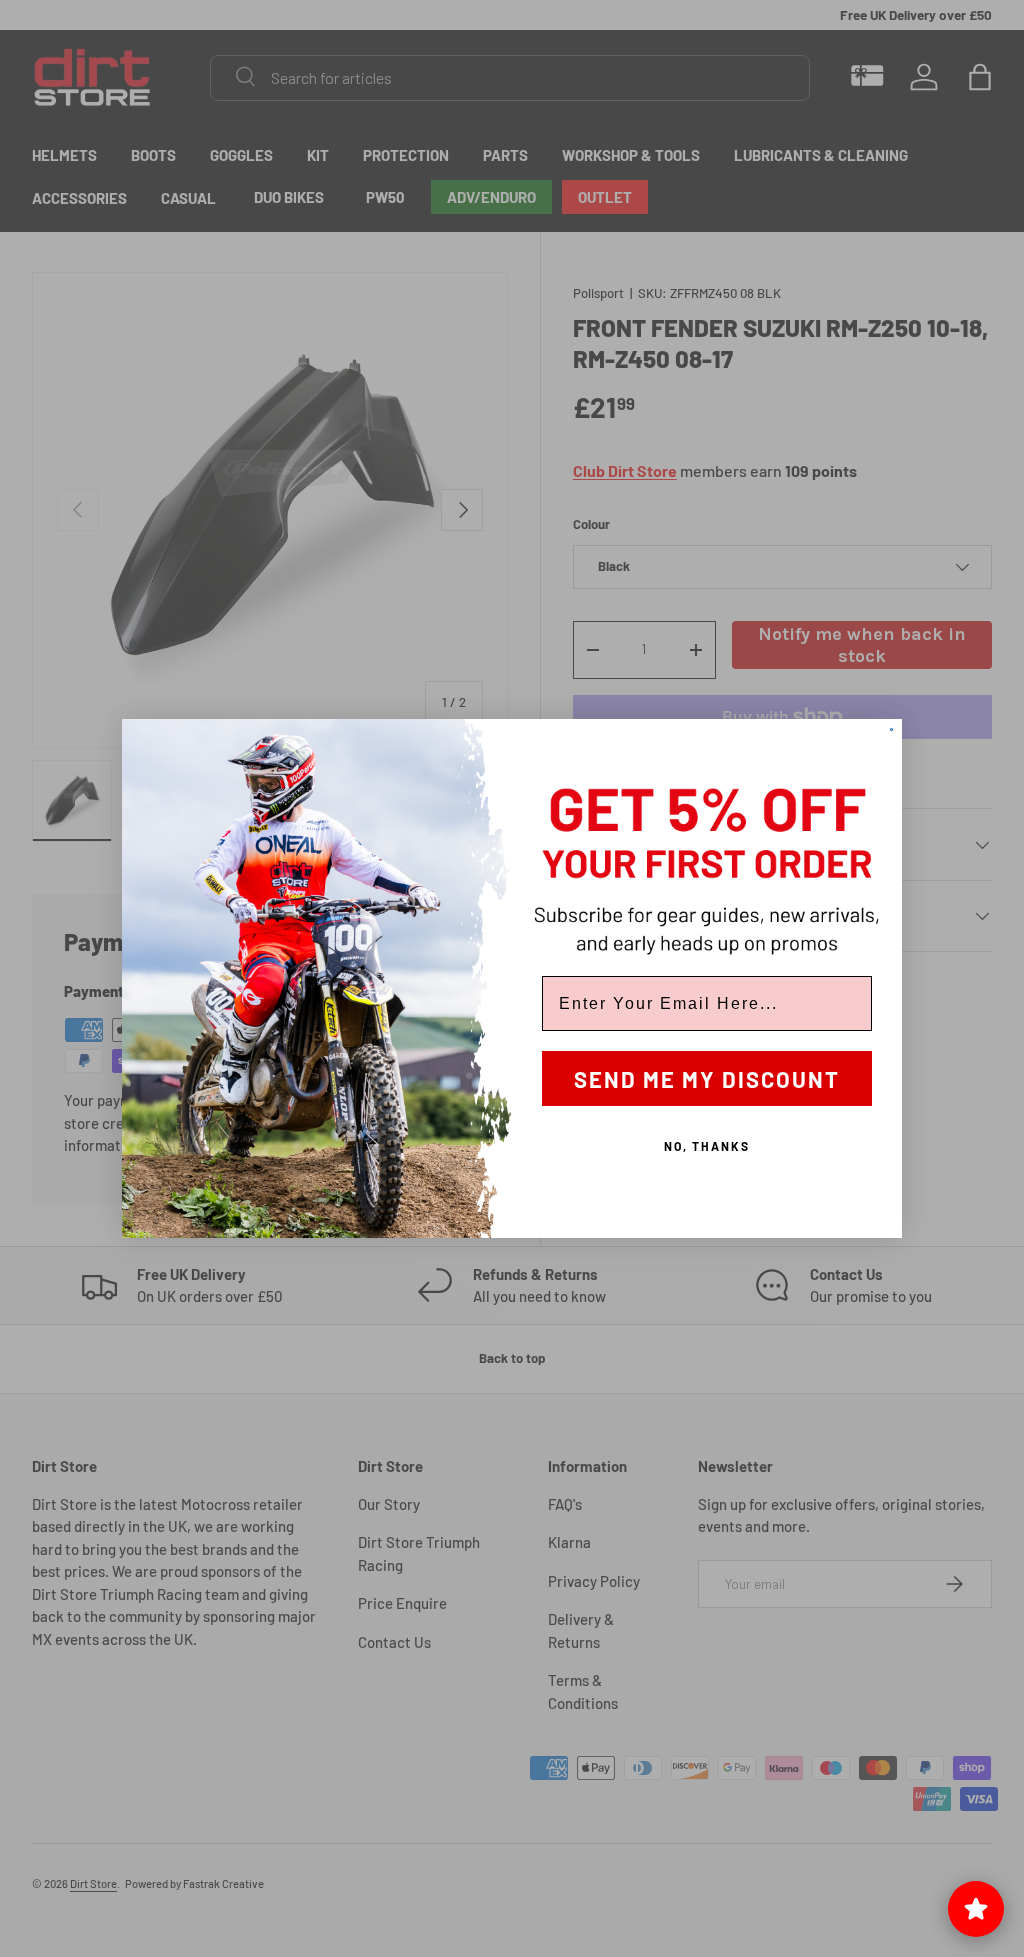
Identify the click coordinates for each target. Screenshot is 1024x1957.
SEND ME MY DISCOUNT (707, 1079)
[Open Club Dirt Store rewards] (976, 1909)
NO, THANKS (707, 1146)
